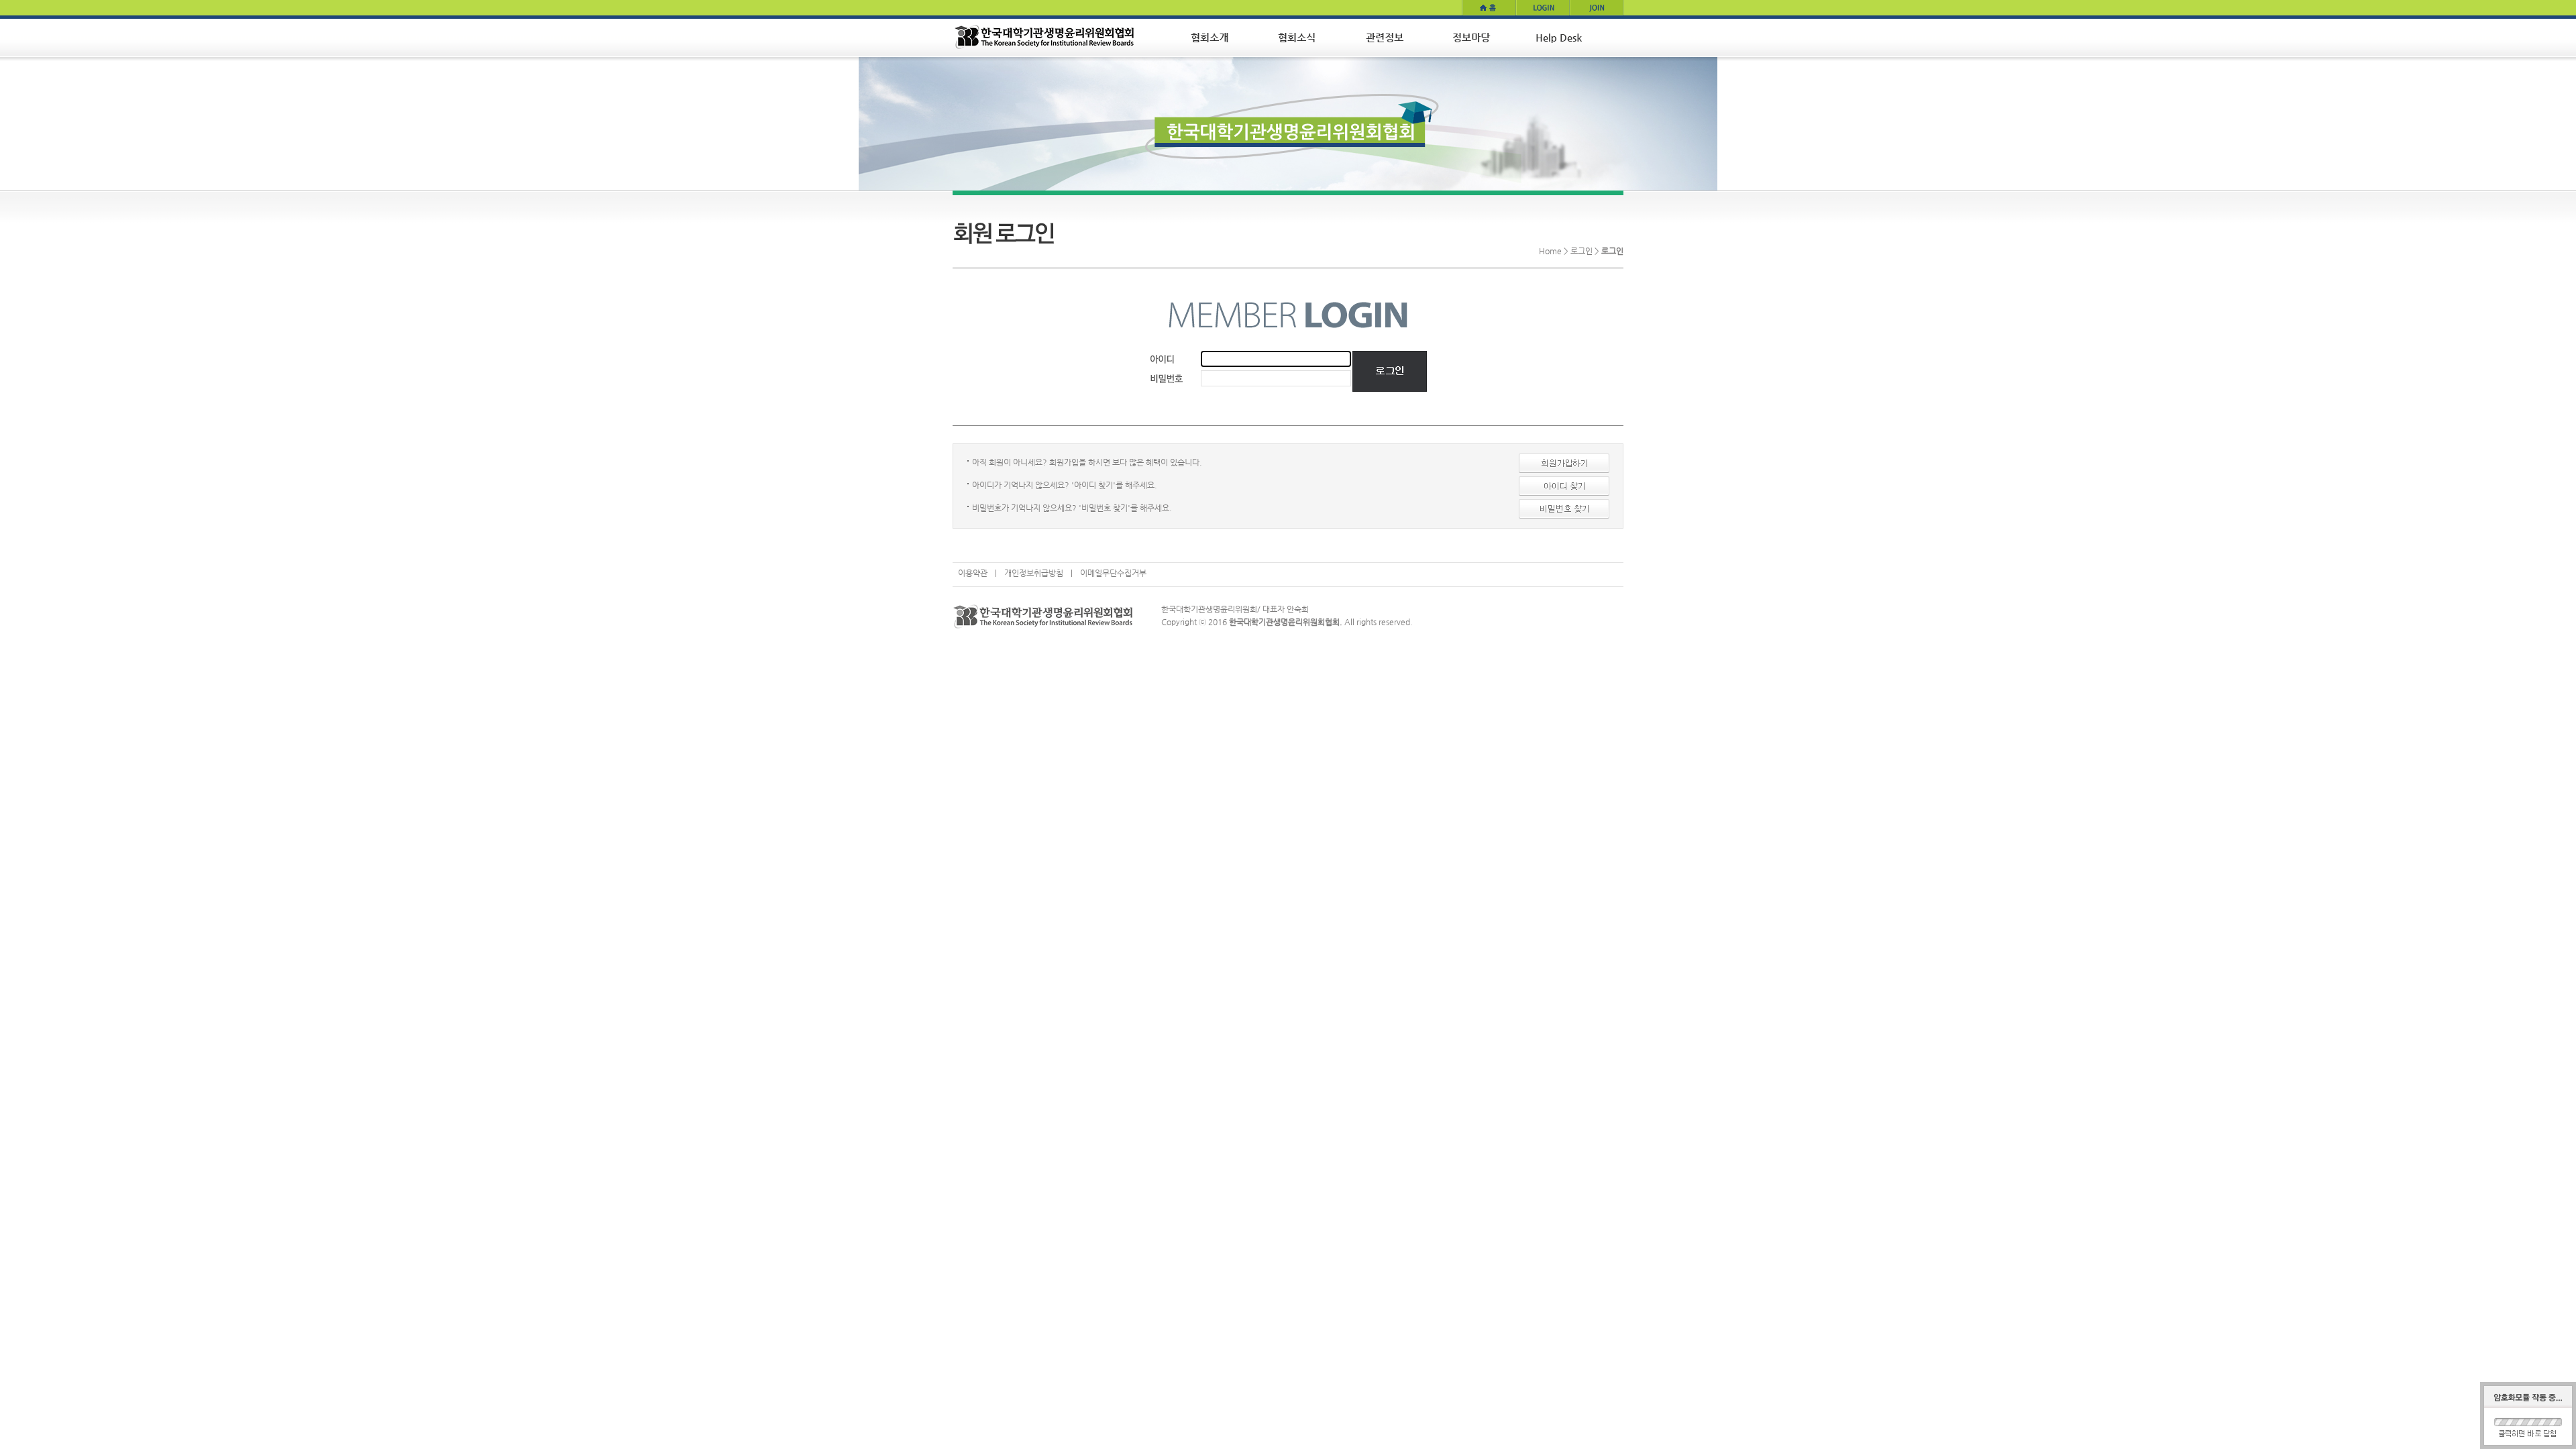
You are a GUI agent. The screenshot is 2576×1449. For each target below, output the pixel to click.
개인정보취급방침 (1034, 573)
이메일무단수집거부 (1113, 573)
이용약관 (973, 573)
